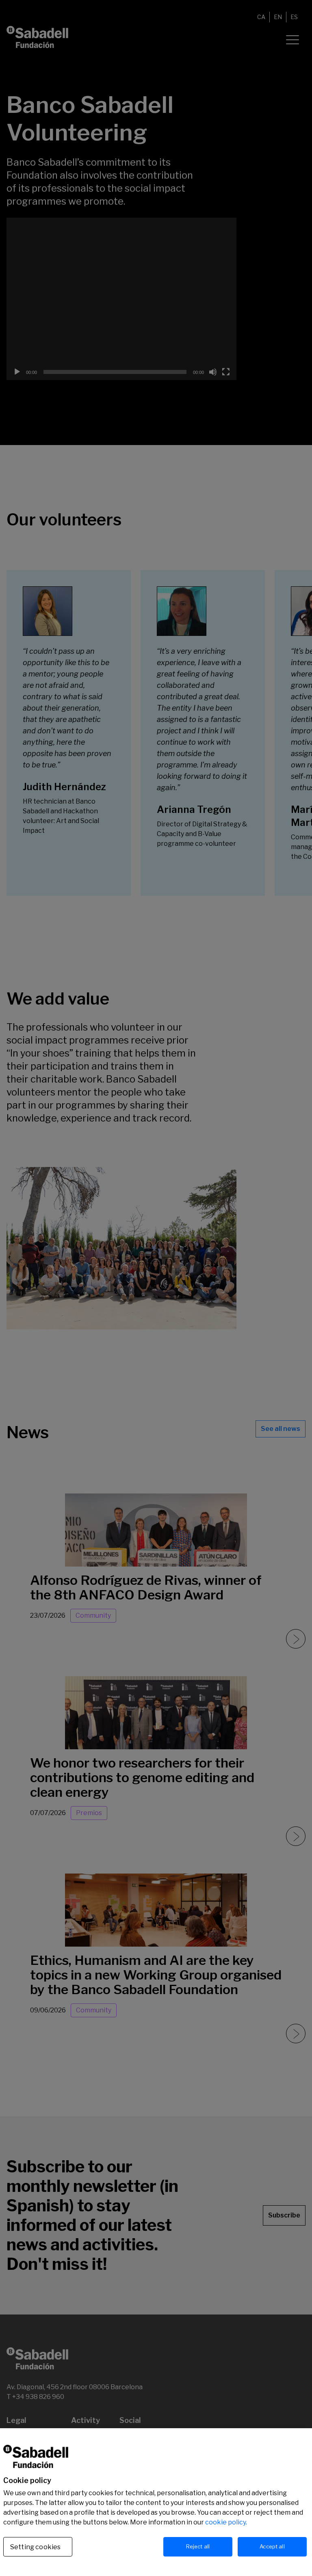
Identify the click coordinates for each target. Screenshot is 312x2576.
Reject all (198, 2546)
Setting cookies (35, 2547)
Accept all (272, 2546)
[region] (156, 2502)
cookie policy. (226, 2522)
